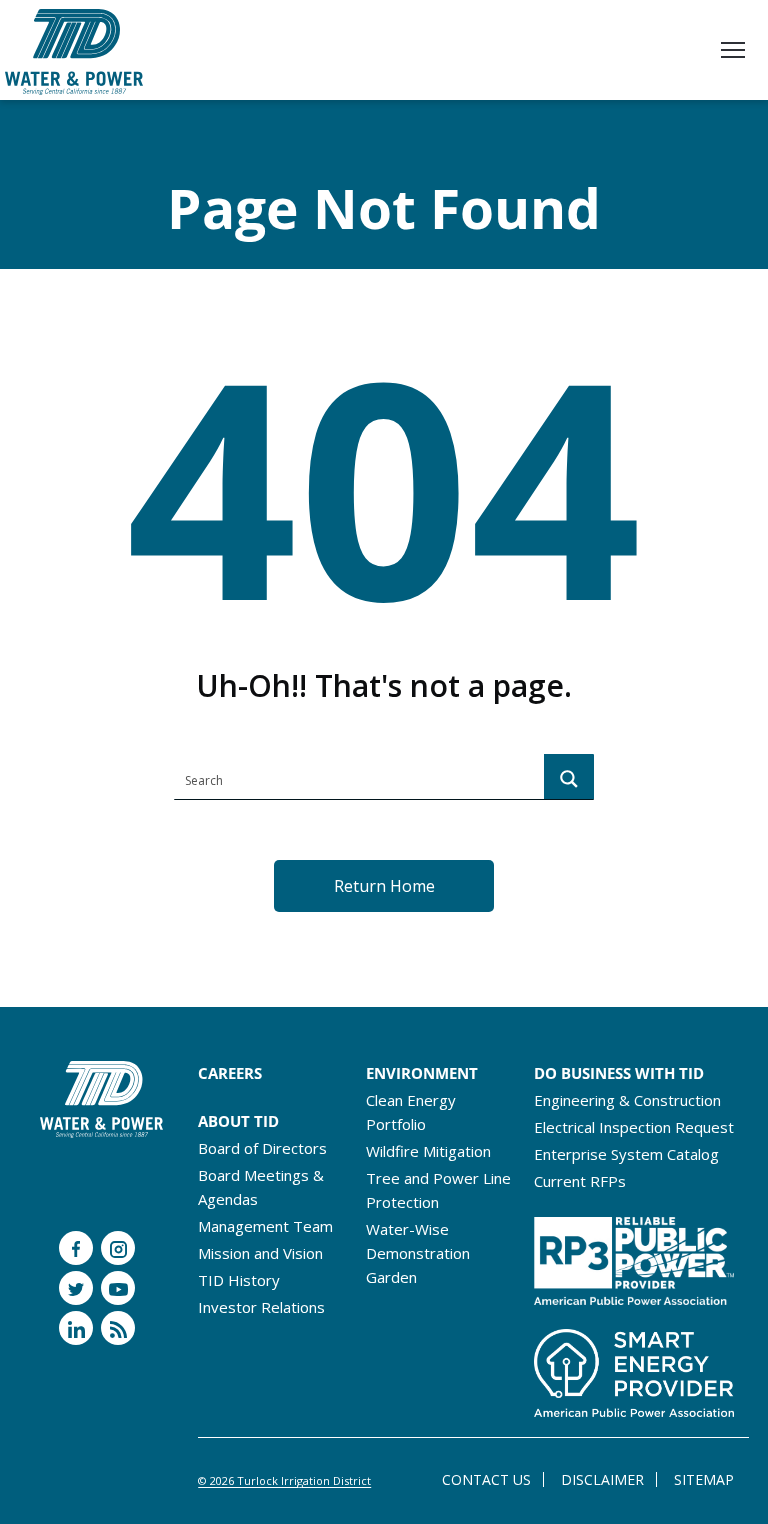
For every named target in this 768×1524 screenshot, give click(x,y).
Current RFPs (580, 1181)
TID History (239, 1280)
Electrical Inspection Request (634, 1127)
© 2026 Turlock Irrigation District (284, 1480)
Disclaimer (602, 1479)
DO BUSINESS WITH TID (619, 1073)
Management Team (265, 1226)
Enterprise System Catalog (626, 1154)
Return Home (384, 886)
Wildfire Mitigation (428, 1151)
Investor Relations (261, 1307)
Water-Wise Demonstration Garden (418, 1253)
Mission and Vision (260, 1253)
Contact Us (486, 1479)
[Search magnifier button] (569, 779)
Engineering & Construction (627, 1100)
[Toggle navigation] (733, 52)
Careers (230, 1073)
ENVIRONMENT (422, 1073)
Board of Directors (262, 1148)
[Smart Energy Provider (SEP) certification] (634, 1367)
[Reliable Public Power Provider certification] (634, 1256)
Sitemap (704, 1479)
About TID (238, 1121)
